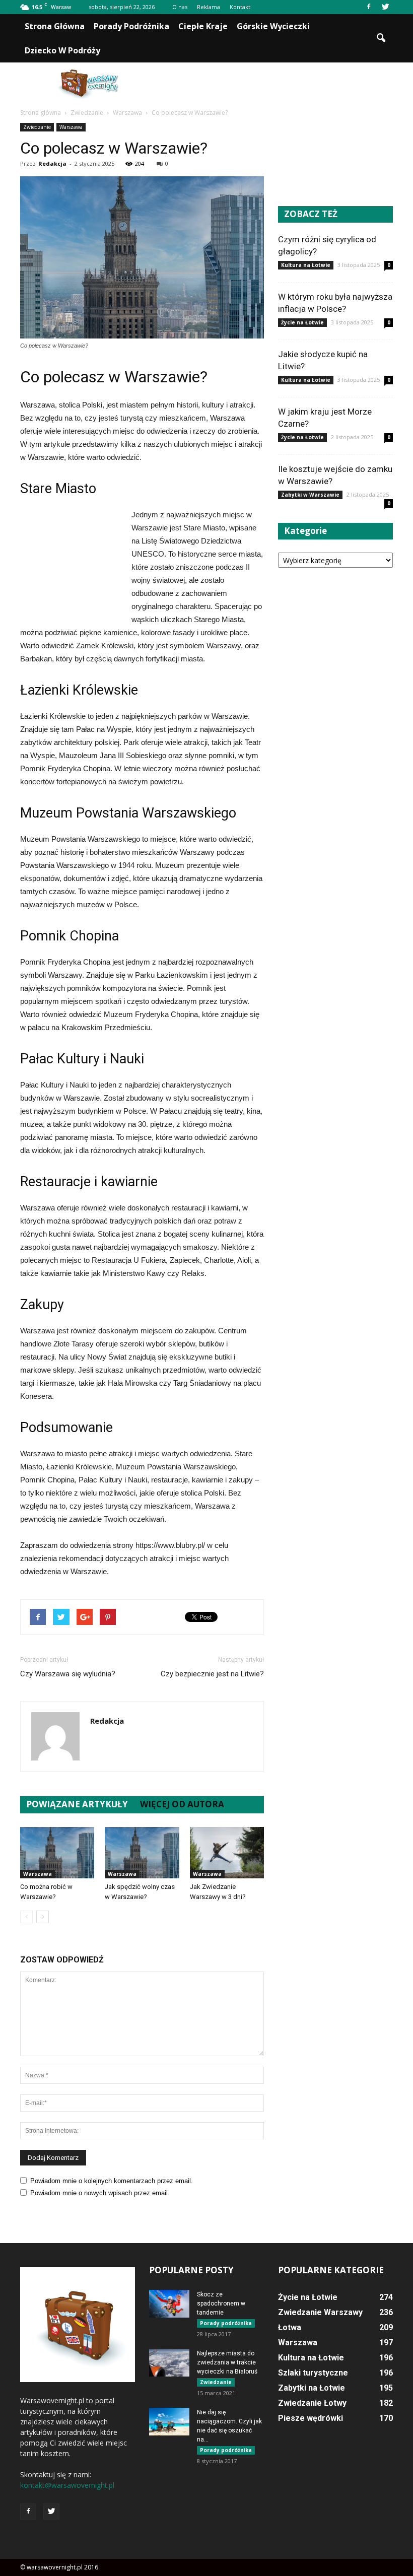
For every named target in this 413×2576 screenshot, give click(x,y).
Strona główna (55, 26)
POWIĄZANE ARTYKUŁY (77, 1804)
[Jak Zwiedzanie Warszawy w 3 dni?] (227, 1852)
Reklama (209, 7)
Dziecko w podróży (62, 50)
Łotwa (290, 2327)
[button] (381, 38)
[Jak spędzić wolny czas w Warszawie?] (142, 1852)
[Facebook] (369, 7)
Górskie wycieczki (273, 26)
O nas (180, 7)
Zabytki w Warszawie (310, 495)
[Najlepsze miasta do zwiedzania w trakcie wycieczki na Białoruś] (169, 2363)
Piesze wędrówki (311, 2418)
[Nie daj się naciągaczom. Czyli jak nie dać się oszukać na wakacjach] (169, 2422)
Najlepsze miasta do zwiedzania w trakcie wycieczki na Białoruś (227, 2362)
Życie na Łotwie (302, 322)
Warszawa (71, 127)
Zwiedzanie (37, 127)
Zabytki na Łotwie (312, 2388)
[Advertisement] (274, 85)
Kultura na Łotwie (306, 265)
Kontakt (240, 7)
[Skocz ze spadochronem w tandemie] (169, 2304)
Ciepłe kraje (203, 26)
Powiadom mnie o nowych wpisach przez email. (100, 2193)
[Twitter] (385, 7)
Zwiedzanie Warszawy (320, 2312)
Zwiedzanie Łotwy (312, 2403)
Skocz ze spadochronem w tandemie (221, 2303)
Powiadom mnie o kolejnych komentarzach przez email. (112, 2181)
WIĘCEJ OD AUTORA (182, 1804)
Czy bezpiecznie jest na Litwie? (212, 1674)
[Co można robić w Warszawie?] (57, 1852)
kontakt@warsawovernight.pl (67, 2485)
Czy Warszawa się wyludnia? (68, 1674)
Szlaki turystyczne (313, 2373)
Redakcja (52, 163)
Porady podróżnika (131, 26)
